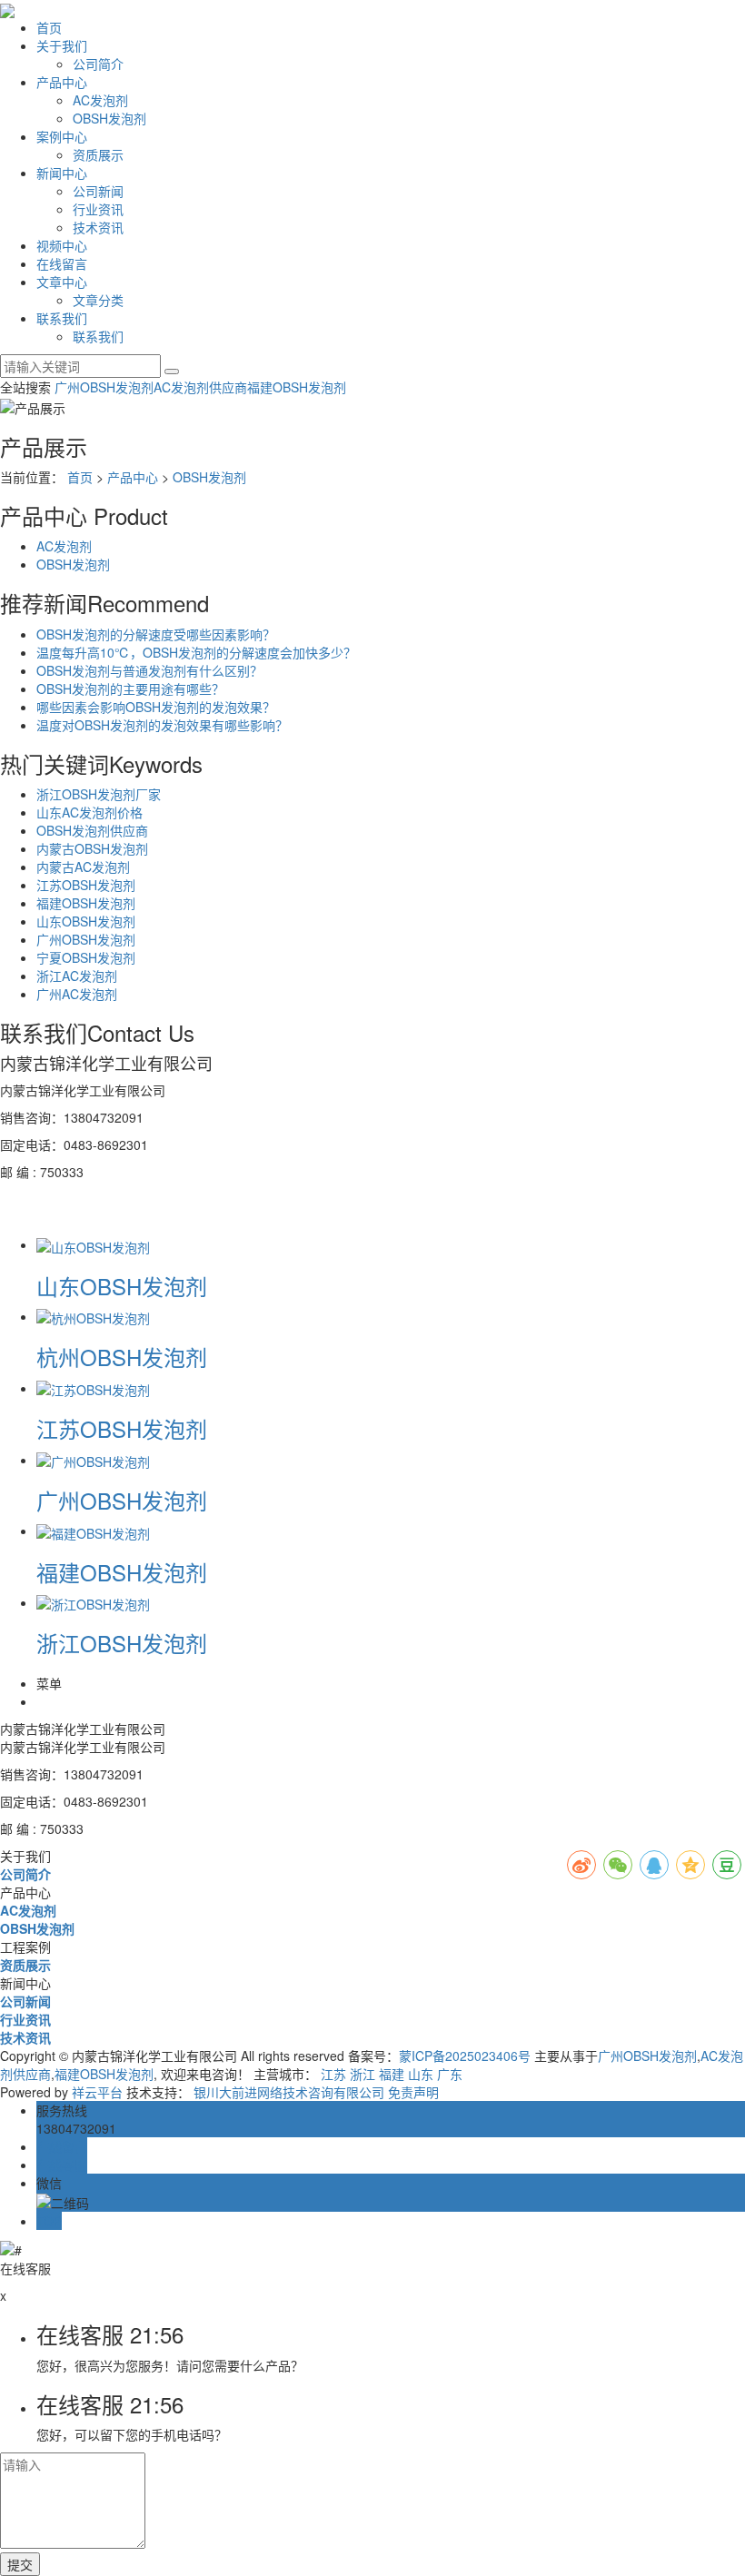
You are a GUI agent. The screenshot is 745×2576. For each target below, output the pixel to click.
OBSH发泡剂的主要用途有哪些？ (130, 689)
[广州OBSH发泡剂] (93, 1460)
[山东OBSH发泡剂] (93, 1244)
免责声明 (413, 2092)
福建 (392, 2074)
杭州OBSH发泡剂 (122, 1357)
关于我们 (62, 45)
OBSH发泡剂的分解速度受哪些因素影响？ (156, 634)
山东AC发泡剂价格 (89, 812)
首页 (49, 27)
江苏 (333, 2074)
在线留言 (62, 263)
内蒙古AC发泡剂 (83, 867)
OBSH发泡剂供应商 (92, 830)
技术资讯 (98, 227)
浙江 (363, 2074)
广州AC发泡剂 (77, 994)
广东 (450, 2074)
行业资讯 (98, 209)
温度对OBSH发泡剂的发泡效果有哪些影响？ (162, 725)
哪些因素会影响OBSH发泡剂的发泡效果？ (156, 707)
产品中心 (62, 82)
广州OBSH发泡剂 (104, 387)
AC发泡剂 (100, 100)
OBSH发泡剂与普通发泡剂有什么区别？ (149, 670)
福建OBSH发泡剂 (297, 387)
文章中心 (62, 282)
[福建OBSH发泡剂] (93, 1531)
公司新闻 (98, 191)
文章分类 (98, 300)
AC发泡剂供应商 (200, 387)
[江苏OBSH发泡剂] (93, 1388)
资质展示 (98, 154)
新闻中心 (62, 173)
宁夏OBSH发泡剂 (86, 957)
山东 (421, 2074)
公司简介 (98, 64)
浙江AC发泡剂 (77, 976)
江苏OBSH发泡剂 (86, 885)
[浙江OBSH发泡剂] (93, 1602)
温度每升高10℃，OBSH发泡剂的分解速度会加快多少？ (196, 652)
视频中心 (62, 245)
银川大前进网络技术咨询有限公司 (289, 2092)
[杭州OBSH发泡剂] (93, 1316)
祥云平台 (97, 2092)
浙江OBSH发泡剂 (122, 1643)
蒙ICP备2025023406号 (465, 2056)
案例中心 (62, 136)
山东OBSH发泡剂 (86, 921)
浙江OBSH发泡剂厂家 (99, 794)
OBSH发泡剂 (109, 118)
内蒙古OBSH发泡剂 (92, 848)
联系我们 (62, 318)
